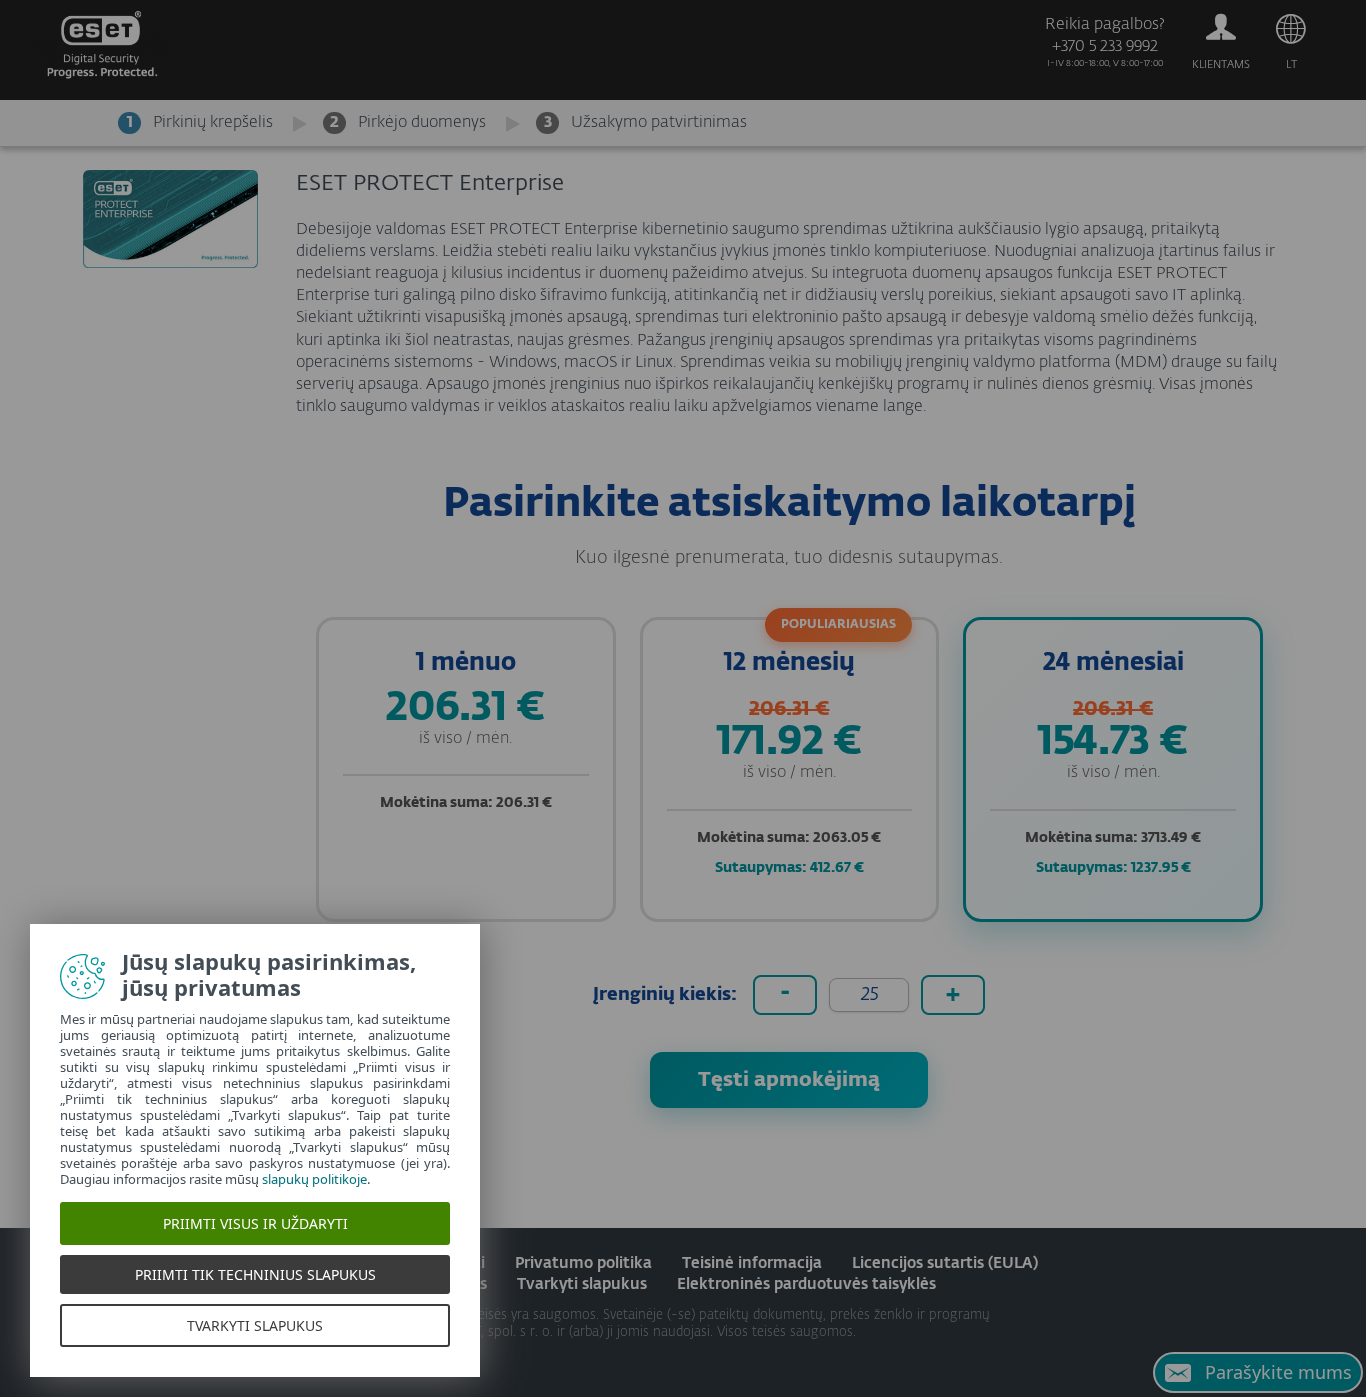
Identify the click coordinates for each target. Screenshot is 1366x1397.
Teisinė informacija (752, 1263)
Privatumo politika (583, 1263)
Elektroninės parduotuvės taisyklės (806, 1284)
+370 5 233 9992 (1105, 47)
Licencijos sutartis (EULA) (945, 1263)
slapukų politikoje (314, 1179)
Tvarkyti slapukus (582, 1284)
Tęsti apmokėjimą (789, 1080)
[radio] (466, 769)
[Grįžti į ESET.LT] (100, 50)
